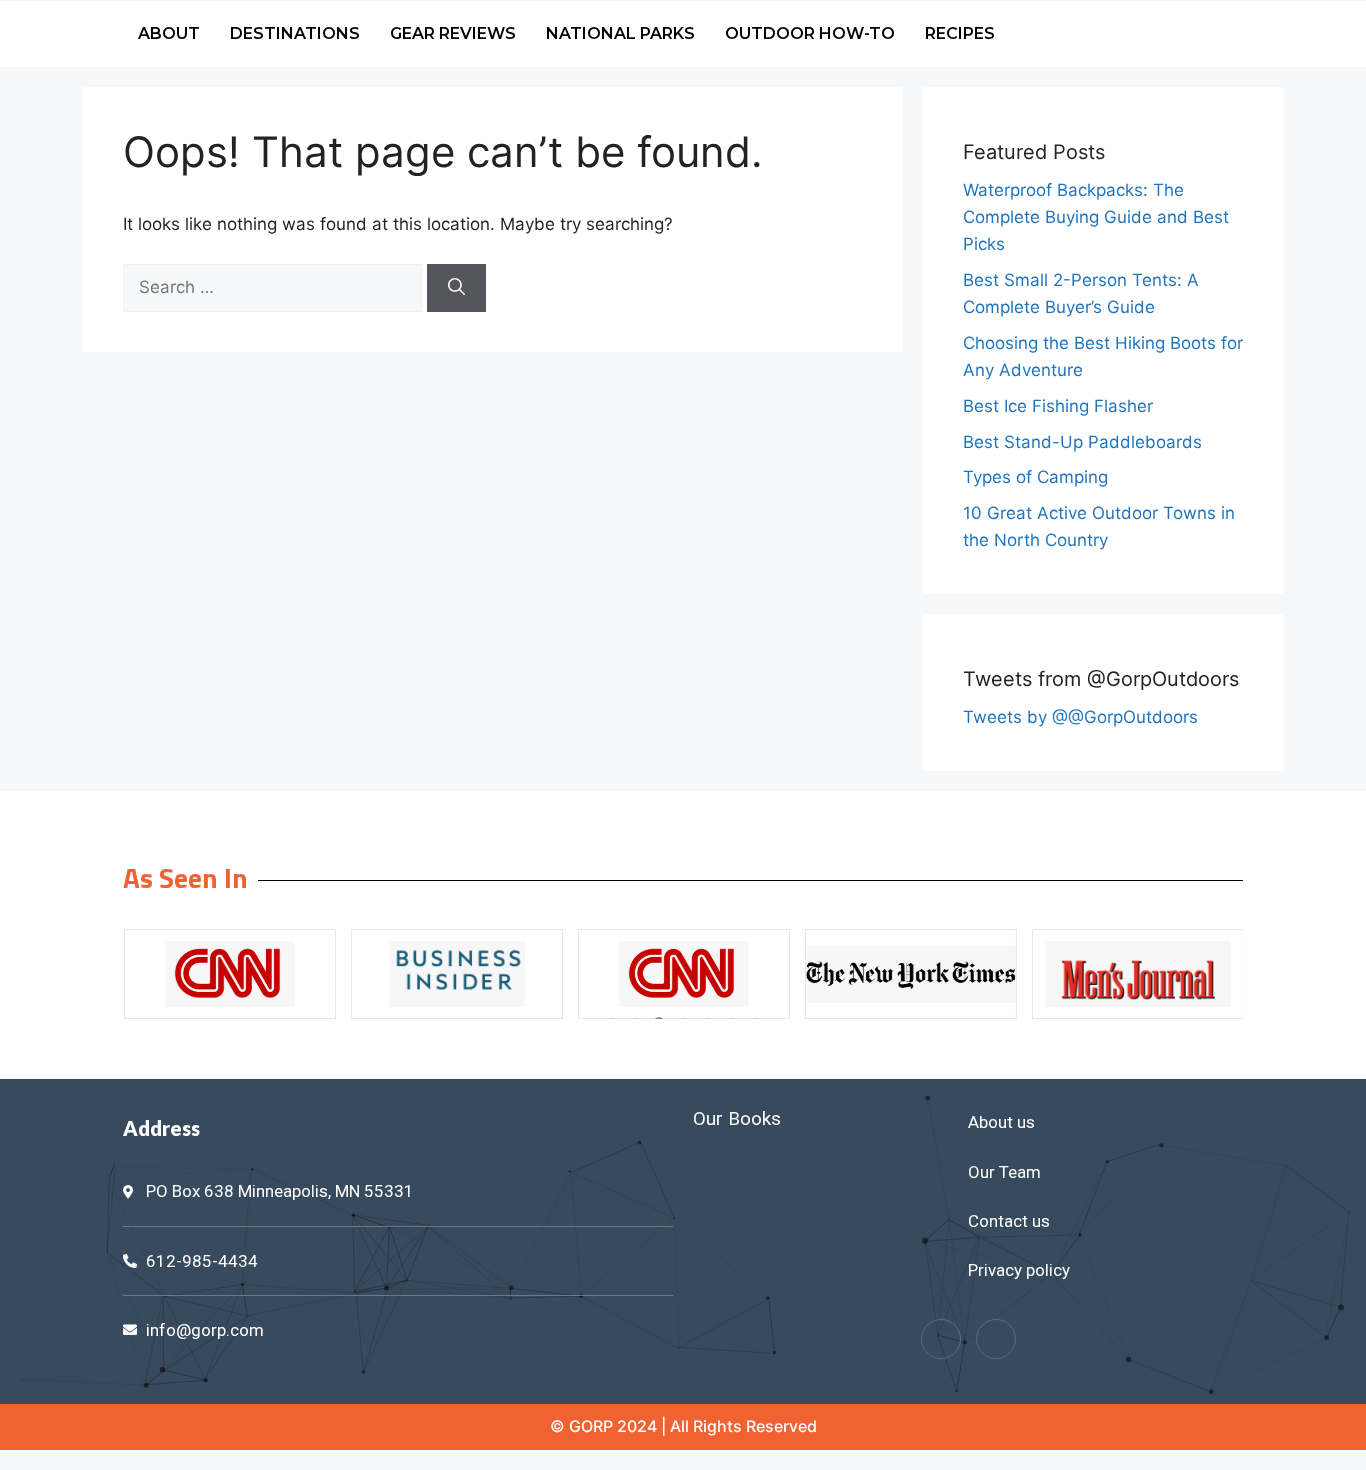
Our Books (737, 1118)
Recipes (960, 33)
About (169, 33)
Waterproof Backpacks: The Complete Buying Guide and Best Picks (1096, 217)
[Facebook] (941, 1339)
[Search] (456, 288)
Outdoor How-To (810, 33)
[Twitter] (996, 1339)
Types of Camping (1035, 477)
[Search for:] (275, 287)
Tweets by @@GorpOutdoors (1080, 717)
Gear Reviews (453, 33)
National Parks (620, 33)
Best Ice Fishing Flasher (1058, 406)
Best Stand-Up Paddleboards (1082, 442)
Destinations (295, 33)
